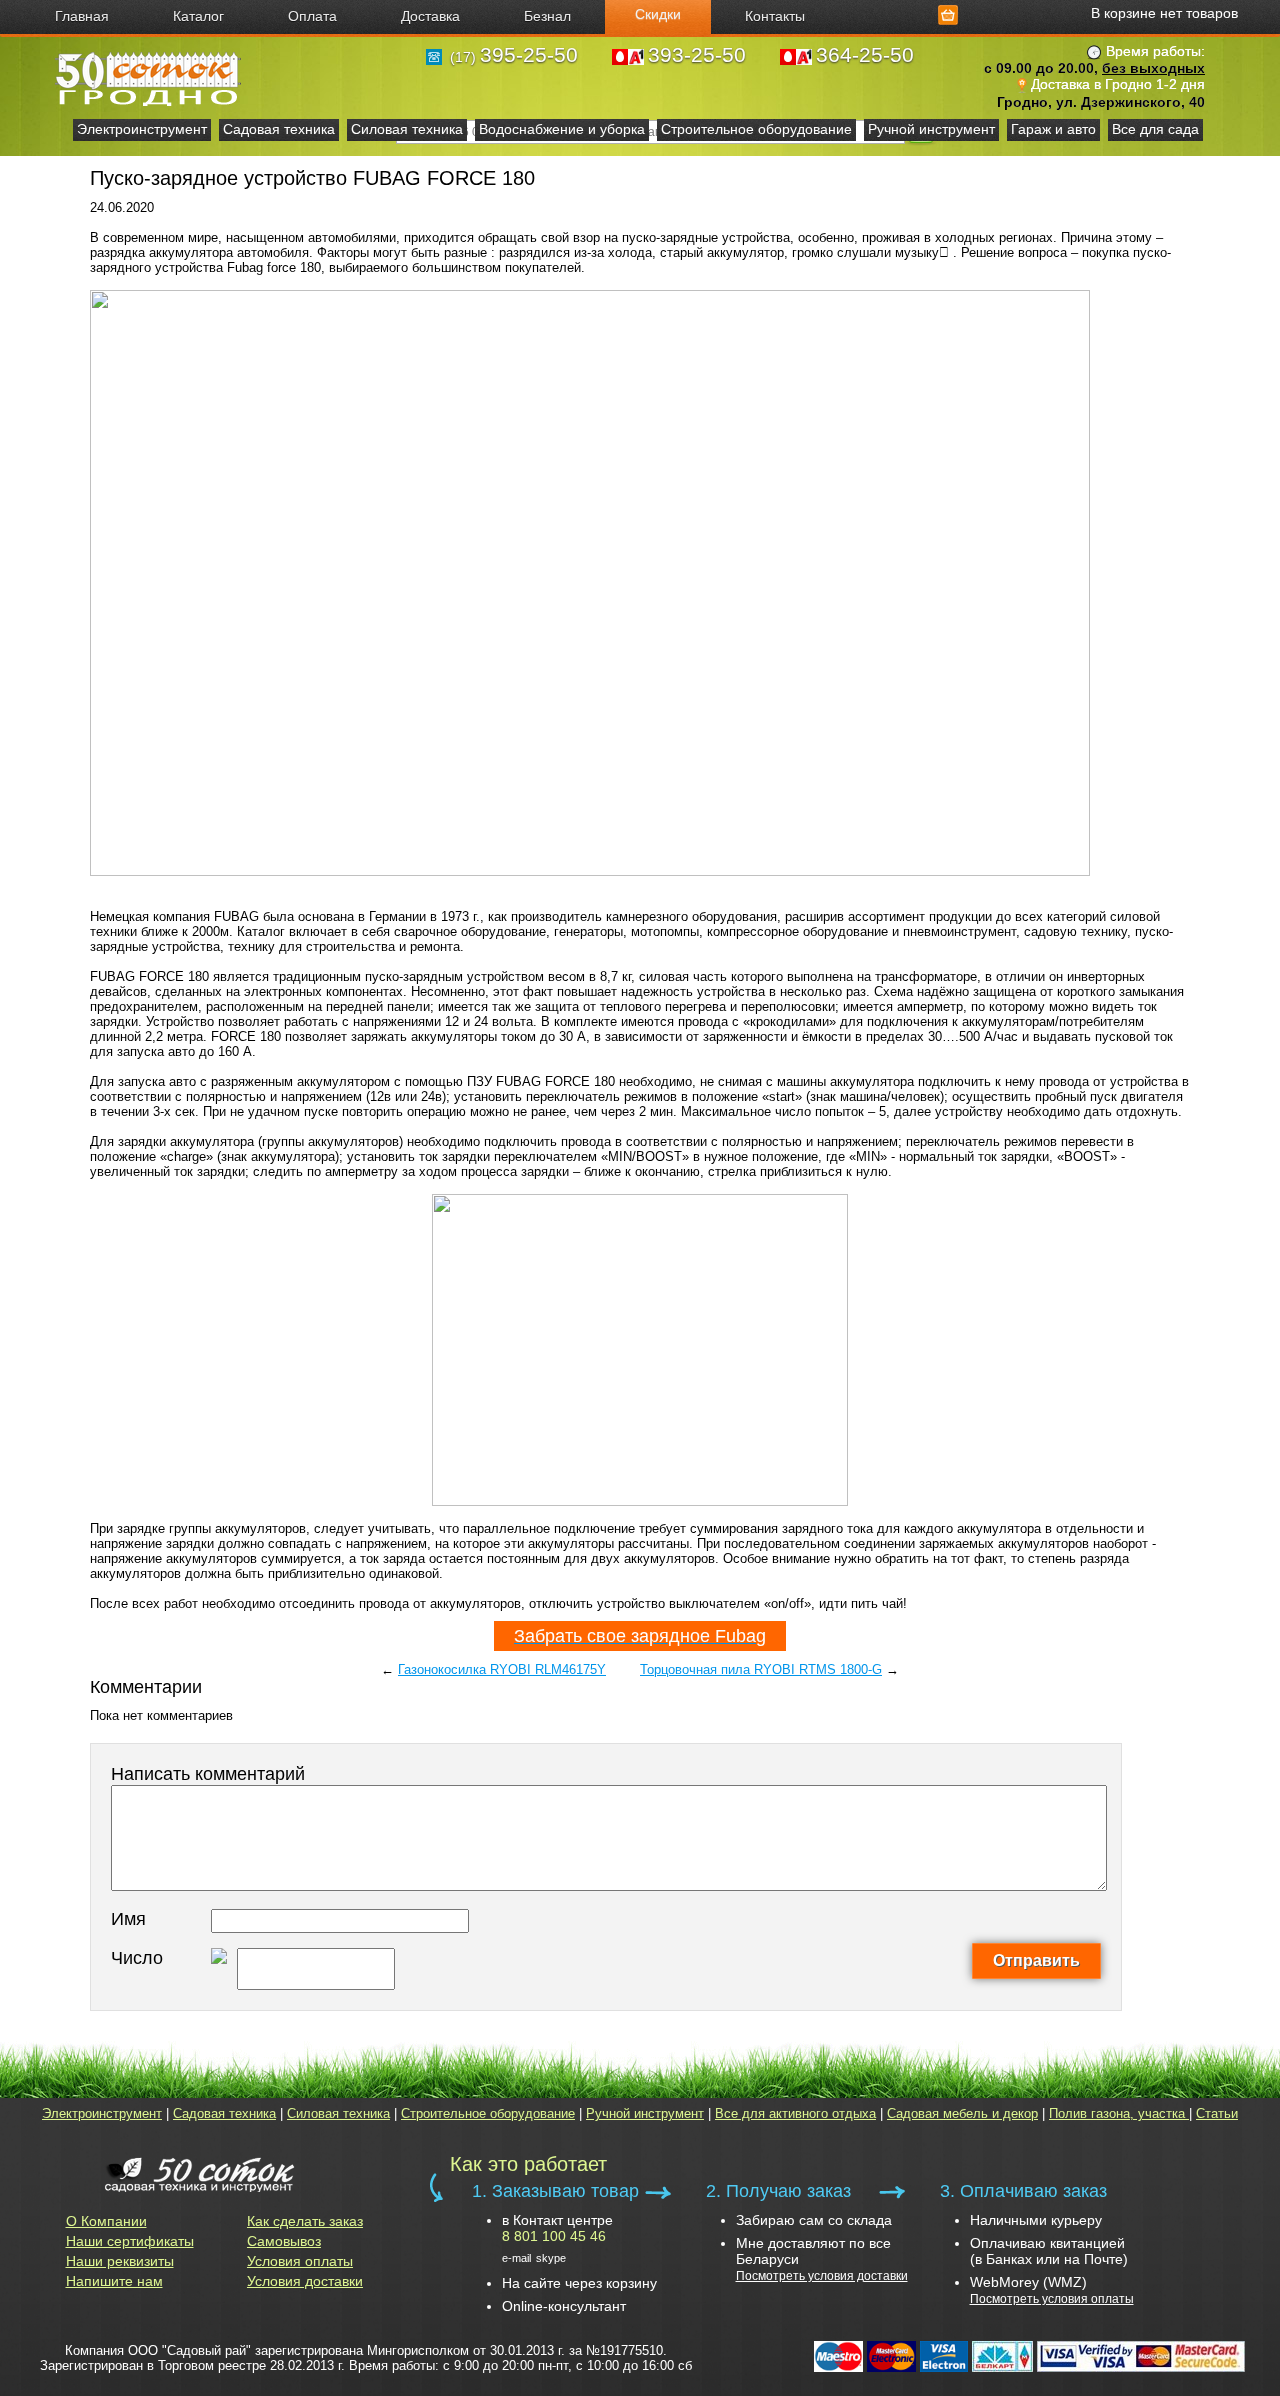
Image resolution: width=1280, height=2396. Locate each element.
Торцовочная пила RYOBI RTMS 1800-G (761, 1669)
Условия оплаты (300, 2261)
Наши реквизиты (120, 2261)
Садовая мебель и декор (962, 2113)
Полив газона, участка (1119, 2113)
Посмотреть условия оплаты (1052, 2299)
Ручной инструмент (931, 129)
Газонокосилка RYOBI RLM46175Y (502, 1669)
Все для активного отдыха (795, 2113)
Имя (128, 1919)
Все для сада (1155, 129)
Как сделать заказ (305, 2221)
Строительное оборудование (756, 129)
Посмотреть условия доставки (822, 2276)
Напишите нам (114, 2281)
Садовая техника (279, 129)
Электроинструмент (142, 129)
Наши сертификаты (130, 2241)
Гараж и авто (1053, 129)
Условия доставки (305, 2281)
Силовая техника (407, 129)
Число (137, 1958)
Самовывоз (284, 2241)
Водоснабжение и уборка (562, 129)
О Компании (106, 2221)
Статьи (1217, 2113)
